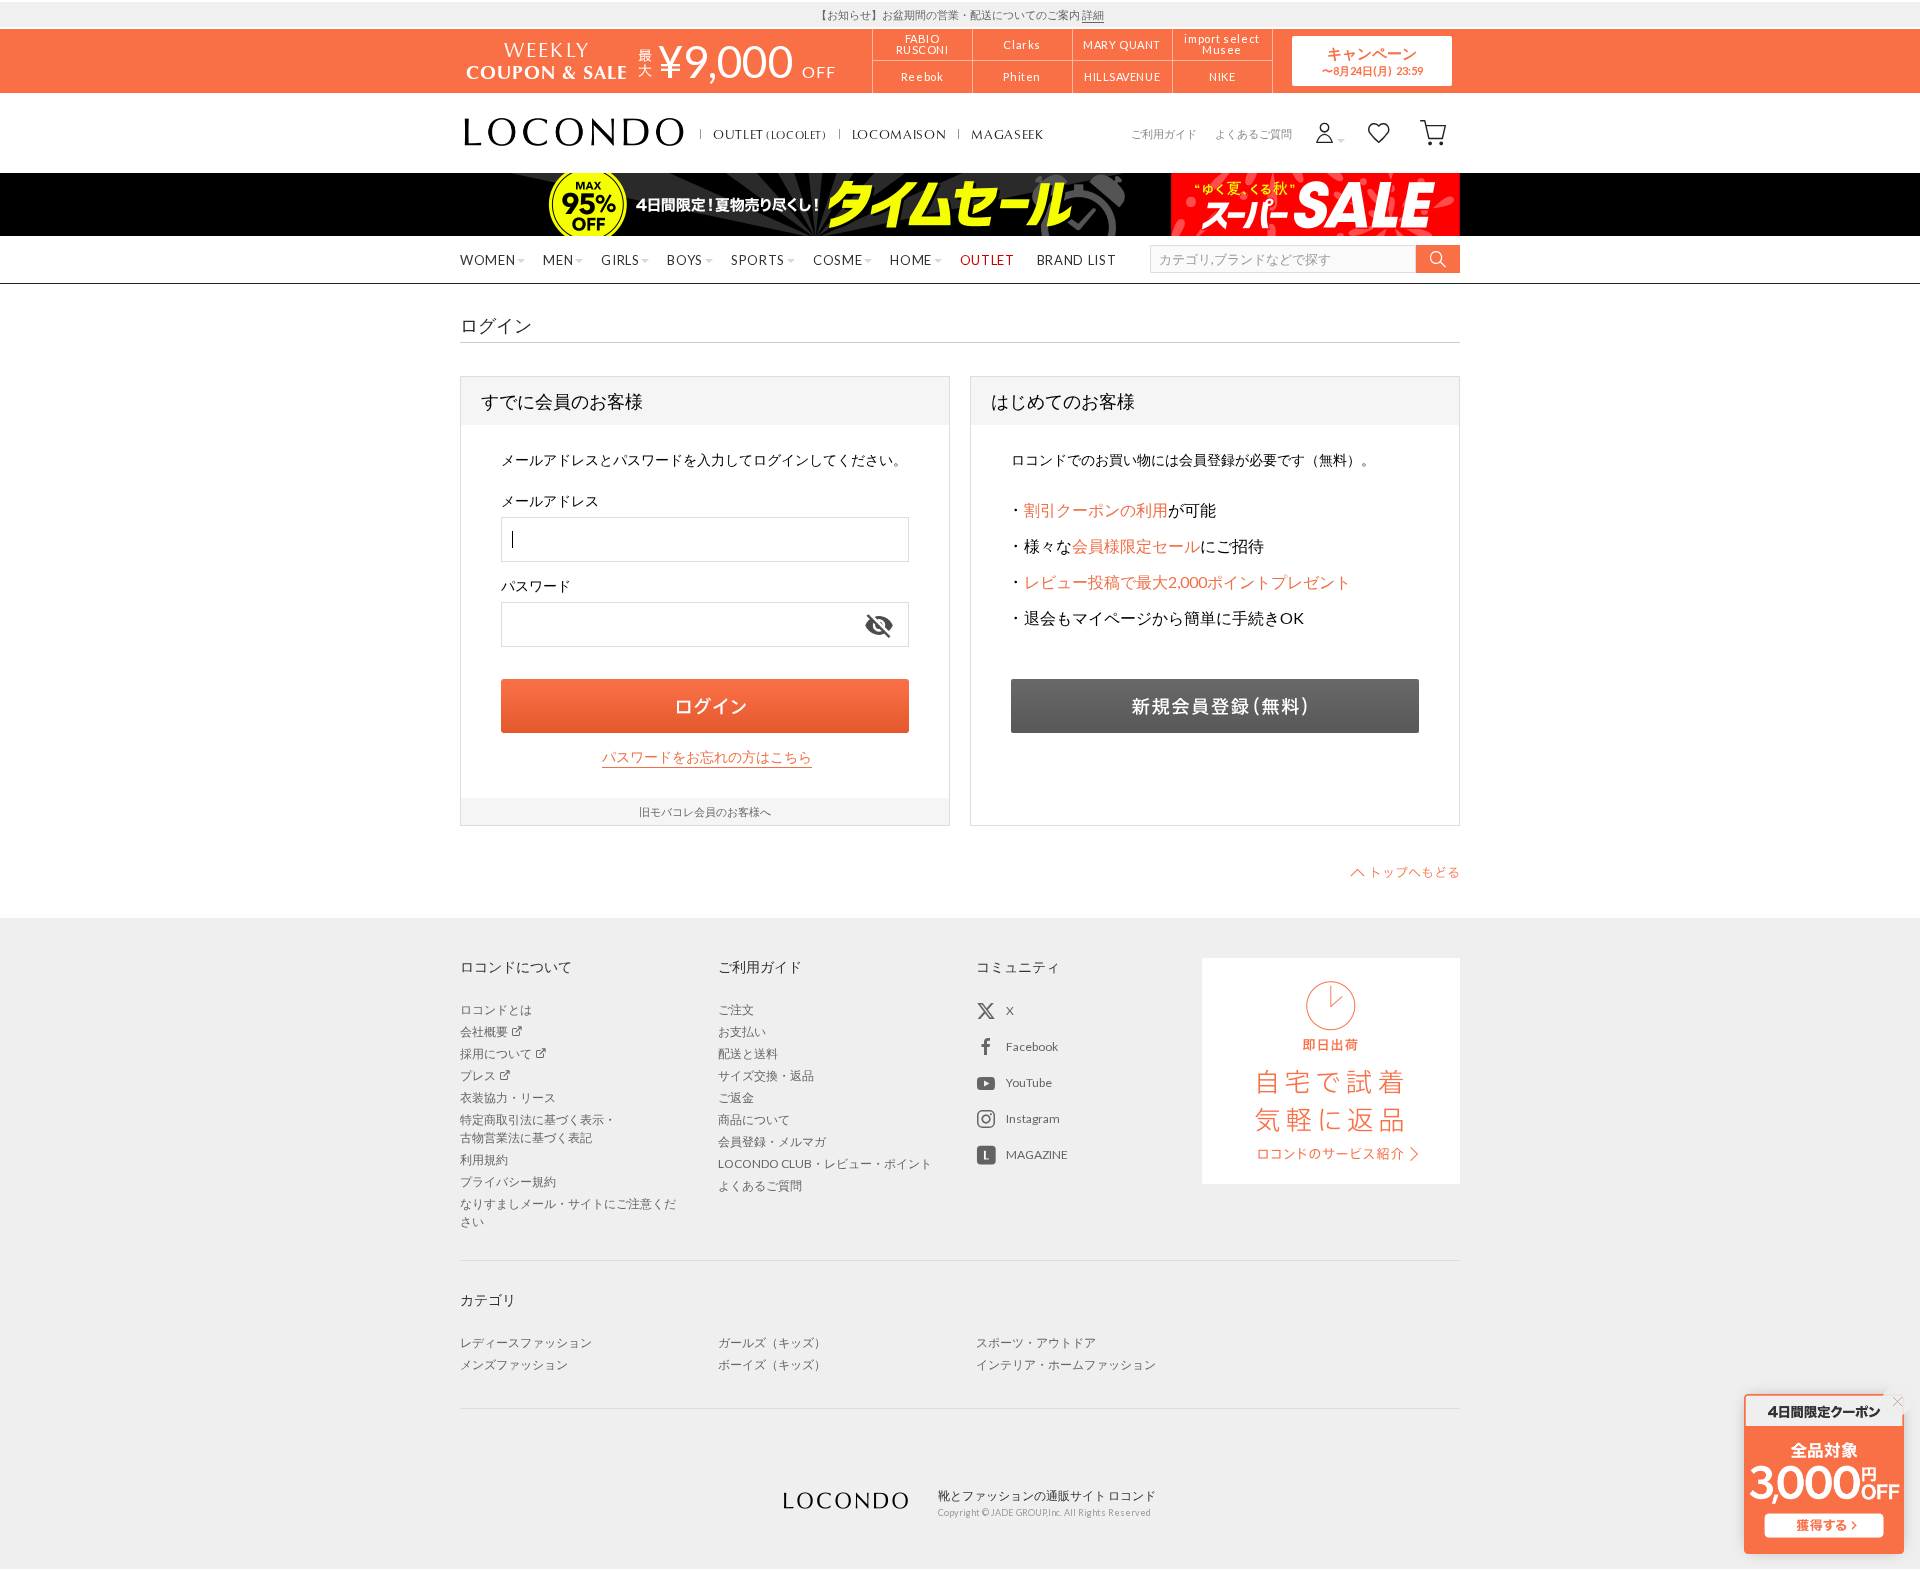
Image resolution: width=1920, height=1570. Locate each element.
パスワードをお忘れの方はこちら (707, 756)
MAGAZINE (1037, 1154)
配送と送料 (748, 1053)
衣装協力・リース (508, 1097)
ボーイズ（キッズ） (772, 1364)
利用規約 (484, 1159)
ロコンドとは (496, 1009)
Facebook (1032, 1046)
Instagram (1033, 1118)
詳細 (1093, 14)
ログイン (705, 706)
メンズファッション (514, 1364)
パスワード (536, 585)
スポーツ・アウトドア (1036, 1342)
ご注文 (736, 1009)
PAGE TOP (1405, 872)
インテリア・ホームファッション (1066, 1364)
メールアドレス (550, 500)
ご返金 (736, 1097)
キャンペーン (1372, 60)
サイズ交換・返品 (766, 1075)
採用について (496, 1053)
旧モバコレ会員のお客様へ (705, 811)
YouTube (1029, 1082)
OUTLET (770, 134)
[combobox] (705, 539)
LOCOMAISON (899, 134)
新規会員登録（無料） (1215, 706)
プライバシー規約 (508, 1181)
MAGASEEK (1007, 134)
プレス (478, 1075)
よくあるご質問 (1253, 133)
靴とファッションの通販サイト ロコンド (574, 133)
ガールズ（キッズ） (772, 1342)
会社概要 (484, 1031)
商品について (754, 1119)
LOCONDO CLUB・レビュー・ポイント (825, 1163)
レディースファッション (526, 1342)
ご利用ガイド (1164, 133)
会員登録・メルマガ (772, 1141)
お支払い (742, 1031)
